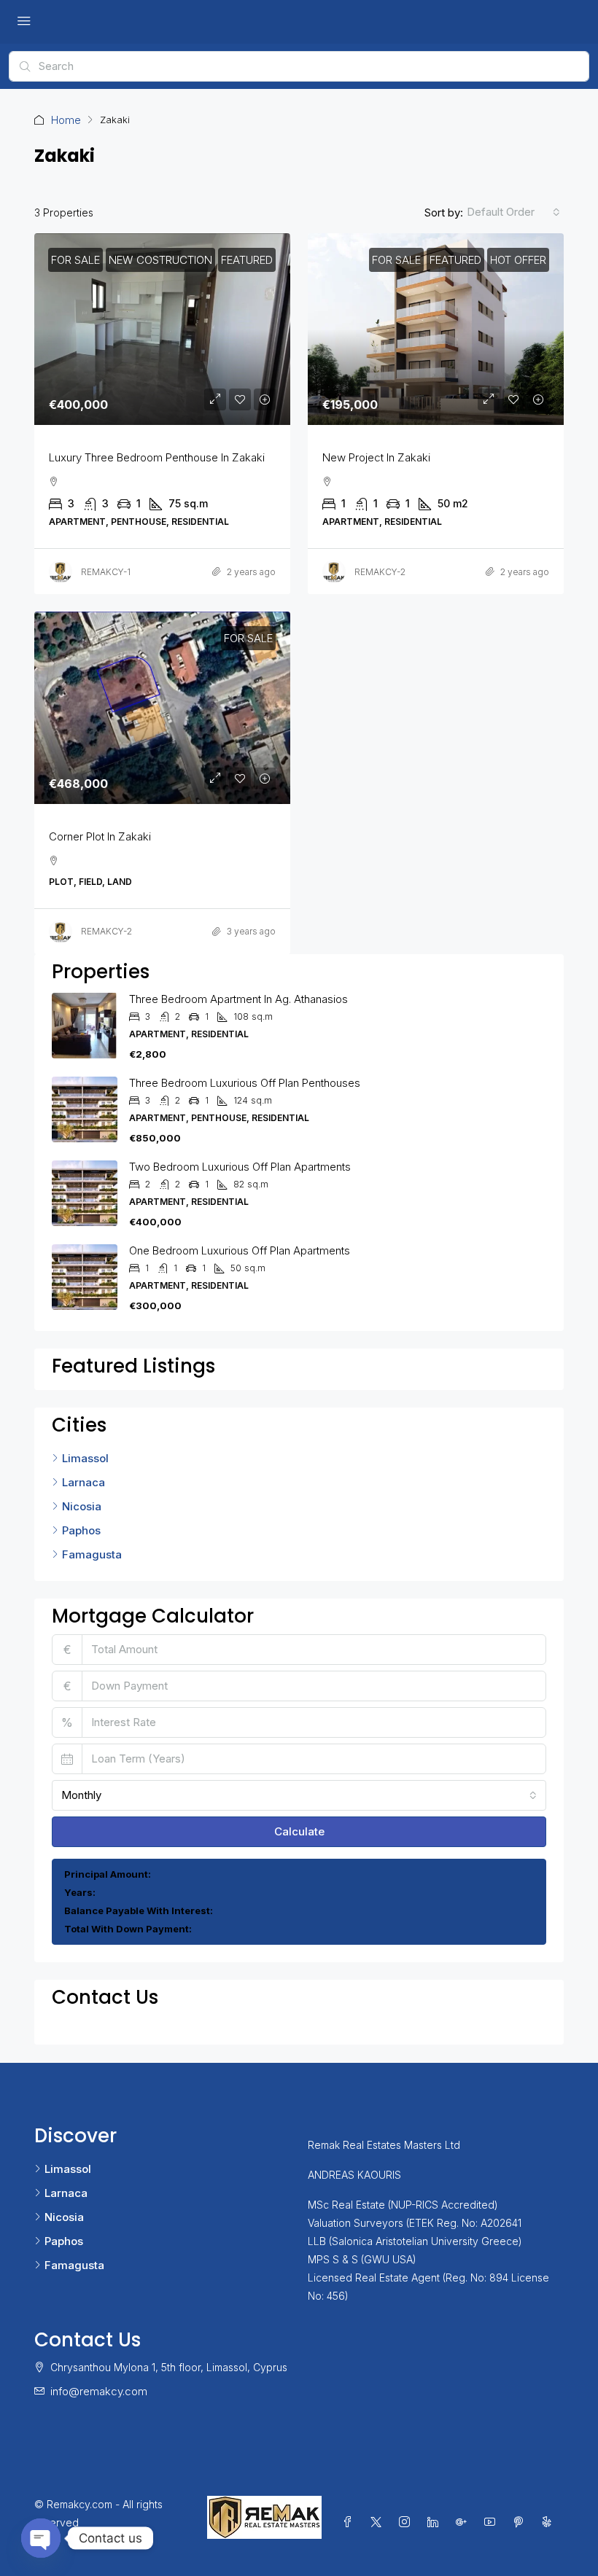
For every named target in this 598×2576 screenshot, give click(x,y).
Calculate (299, 1831)
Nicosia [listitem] (82, 1506)
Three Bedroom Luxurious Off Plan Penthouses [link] (245, 1083)
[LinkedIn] (436, 2522)
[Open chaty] (41, 2538)
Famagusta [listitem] (92, 1554)
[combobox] (513, 212)
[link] (162, 329)
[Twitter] (379, 2522)
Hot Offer (518, 260)
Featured (247, 260)
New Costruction (160, 260)
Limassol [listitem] (85, 1458)
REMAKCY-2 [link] (380, 572)
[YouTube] (493, 2522)
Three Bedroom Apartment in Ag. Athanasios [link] (238, 999)
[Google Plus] (464, 2522)
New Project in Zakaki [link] (376, 457)
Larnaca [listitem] (84, 1482)
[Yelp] (550, 2522)
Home (66, 120)
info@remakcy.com (99, 2391)
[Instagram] (407, 2522)
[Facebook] (350, 2522)
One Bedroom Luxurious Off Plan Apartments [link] (240, 1250)
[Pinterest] (521, 2522)
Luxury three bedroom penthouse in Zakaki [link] (157, 457)
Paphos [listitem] (81, 1530)
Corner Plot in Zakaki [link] (100, 836)
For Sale (75, 260)
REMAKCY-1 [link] (106, 572)
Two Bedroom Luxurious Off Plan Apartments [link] (240, 1167)
